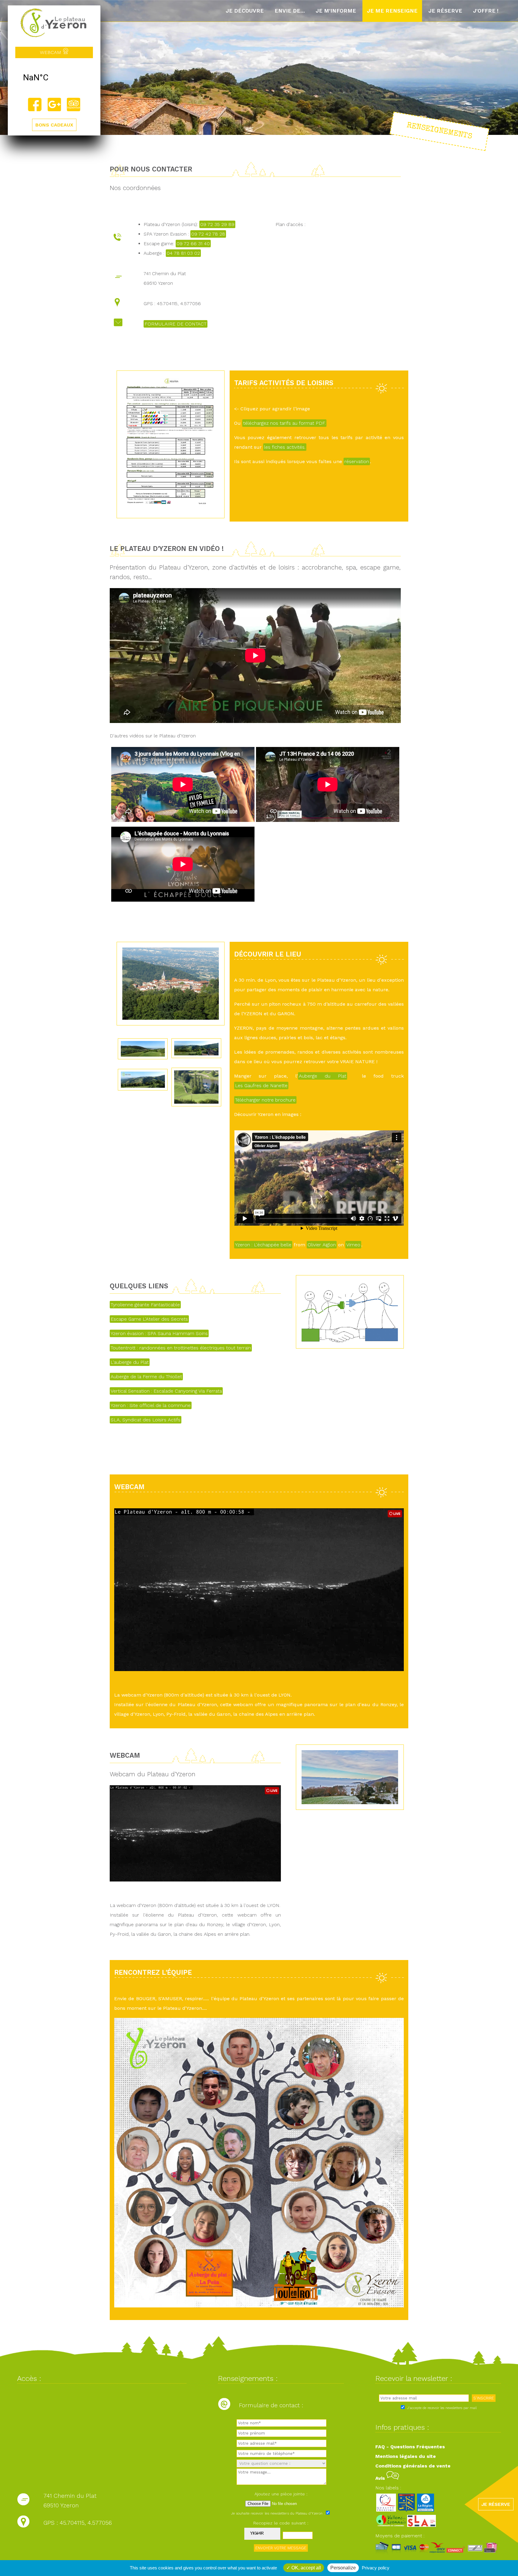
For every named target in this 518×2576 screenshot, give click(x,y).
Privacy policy (376, 2568)
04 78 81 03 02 (183, 253)
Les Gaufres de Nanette (261, 1086)
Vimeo (353, 1245)
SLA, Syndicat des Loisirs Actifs (146, 1420)
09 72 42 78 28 (208, 234)
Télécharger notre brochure (265, 1100)
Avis (381, 2478)
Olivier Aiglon (322, 1245)
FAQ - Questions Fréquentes (410, 2447)
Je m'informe (336, 11)
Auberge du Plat (323, 1076)
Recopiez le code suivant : (281, 2523)
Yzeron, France (54, 78)
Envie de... (290, 11)
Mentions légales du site (406, 2456)
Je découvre (245, 11)
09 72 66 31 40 (193, 244)
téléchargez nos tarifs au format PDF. (284, 423)
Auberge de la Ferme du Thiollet (146, 1377)
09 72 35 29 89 (217, 224)
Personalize (343, 2568)
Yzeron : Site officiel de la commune (151, 1405)
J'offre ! (486, 11)
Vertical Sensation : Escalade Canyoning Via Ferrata (166, 1391)
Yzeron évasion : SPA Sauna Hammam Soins (159, 1333)
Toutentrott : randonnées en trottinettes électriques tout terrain (181, 1348)
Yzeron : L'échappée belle (263, 1245)
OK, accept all (306, 2568)
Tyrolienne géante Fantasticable (145, 1305)
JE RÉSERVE (496, 2504)
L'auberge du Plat (130, 1362)
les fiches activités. (285, 447)
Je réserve (445, 11)
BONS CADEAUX (54, 125)
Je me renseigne (392, 11)
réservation (357, 461)
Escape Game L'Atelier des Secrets (149, 1319)
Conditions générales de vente (413, 2466)
